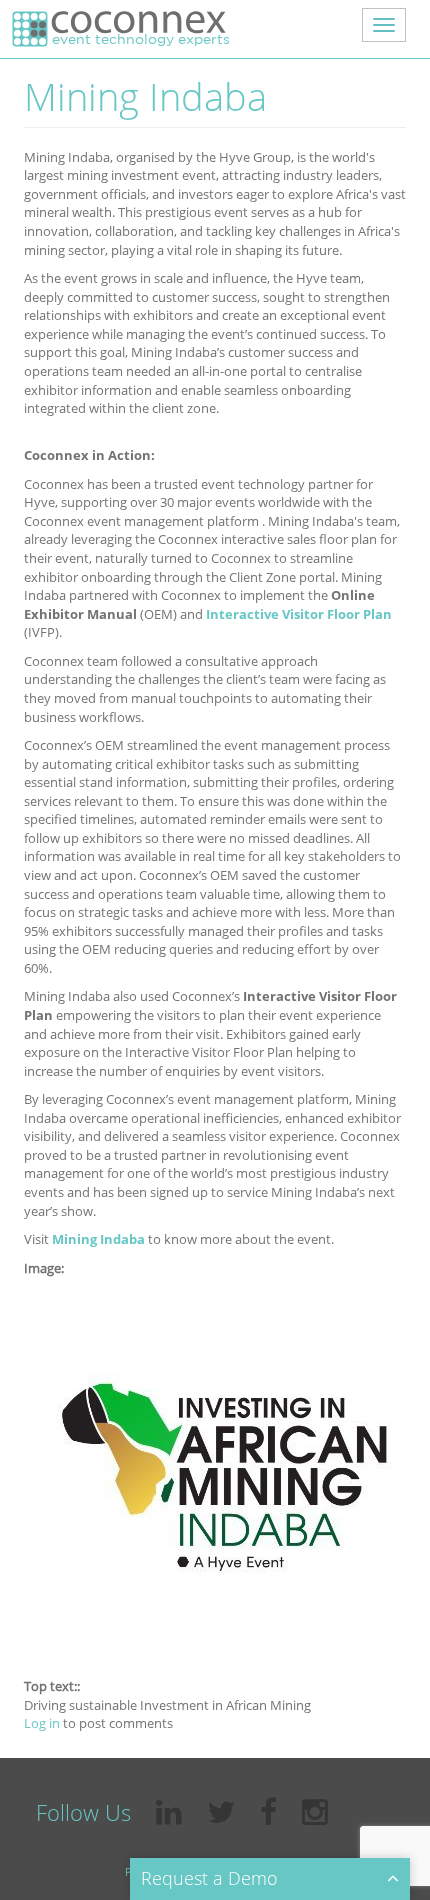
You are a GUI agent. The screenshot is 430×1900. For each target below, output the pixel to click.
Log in (42, 1723)
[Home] (119, 29)
